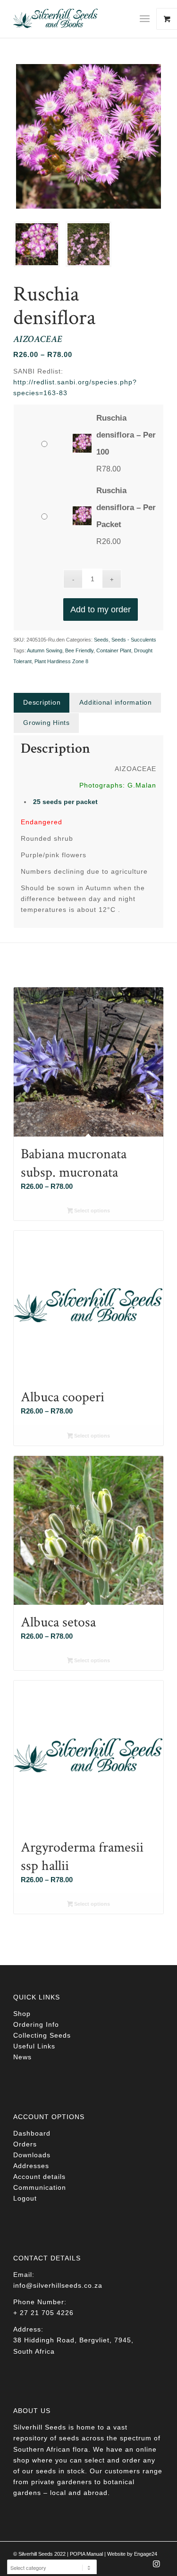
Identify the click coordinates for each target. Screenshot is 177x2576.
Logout (25, 2198)
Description (42, 702)
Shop (22, 2014)
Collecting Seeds (42, 2035)
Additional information (116, 702)
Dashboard (32, 2133)
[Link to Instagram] (157, 2567)
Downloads (32, 2155)
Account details (39, 2177)
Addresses (31, 2166)
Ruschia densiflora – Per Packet (126, 508)
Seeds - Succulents (134, 640)
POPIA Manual (86, 2554)
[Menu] (145, 19)
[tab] (42, 703)
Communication (40, 2187)
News (22, 2057)
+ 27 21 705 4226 (43, 2313)
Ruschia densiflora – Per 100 (126, 435)
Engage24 (146, 2554)
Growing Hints (46, 723)
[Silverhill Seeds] (73, 19)
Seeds (101, 640)
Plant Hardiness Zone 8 (61, 661)
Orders (25, 2144)
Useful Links (34, 2046)
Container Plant (114, 650)
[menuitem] (148, 19)
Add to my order (101, 609)
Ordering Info (36, 2024)
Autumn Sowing (45, 650)
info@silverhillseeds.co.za (58, 2285)
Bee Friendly (79, 650)
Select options (91, 1211)
